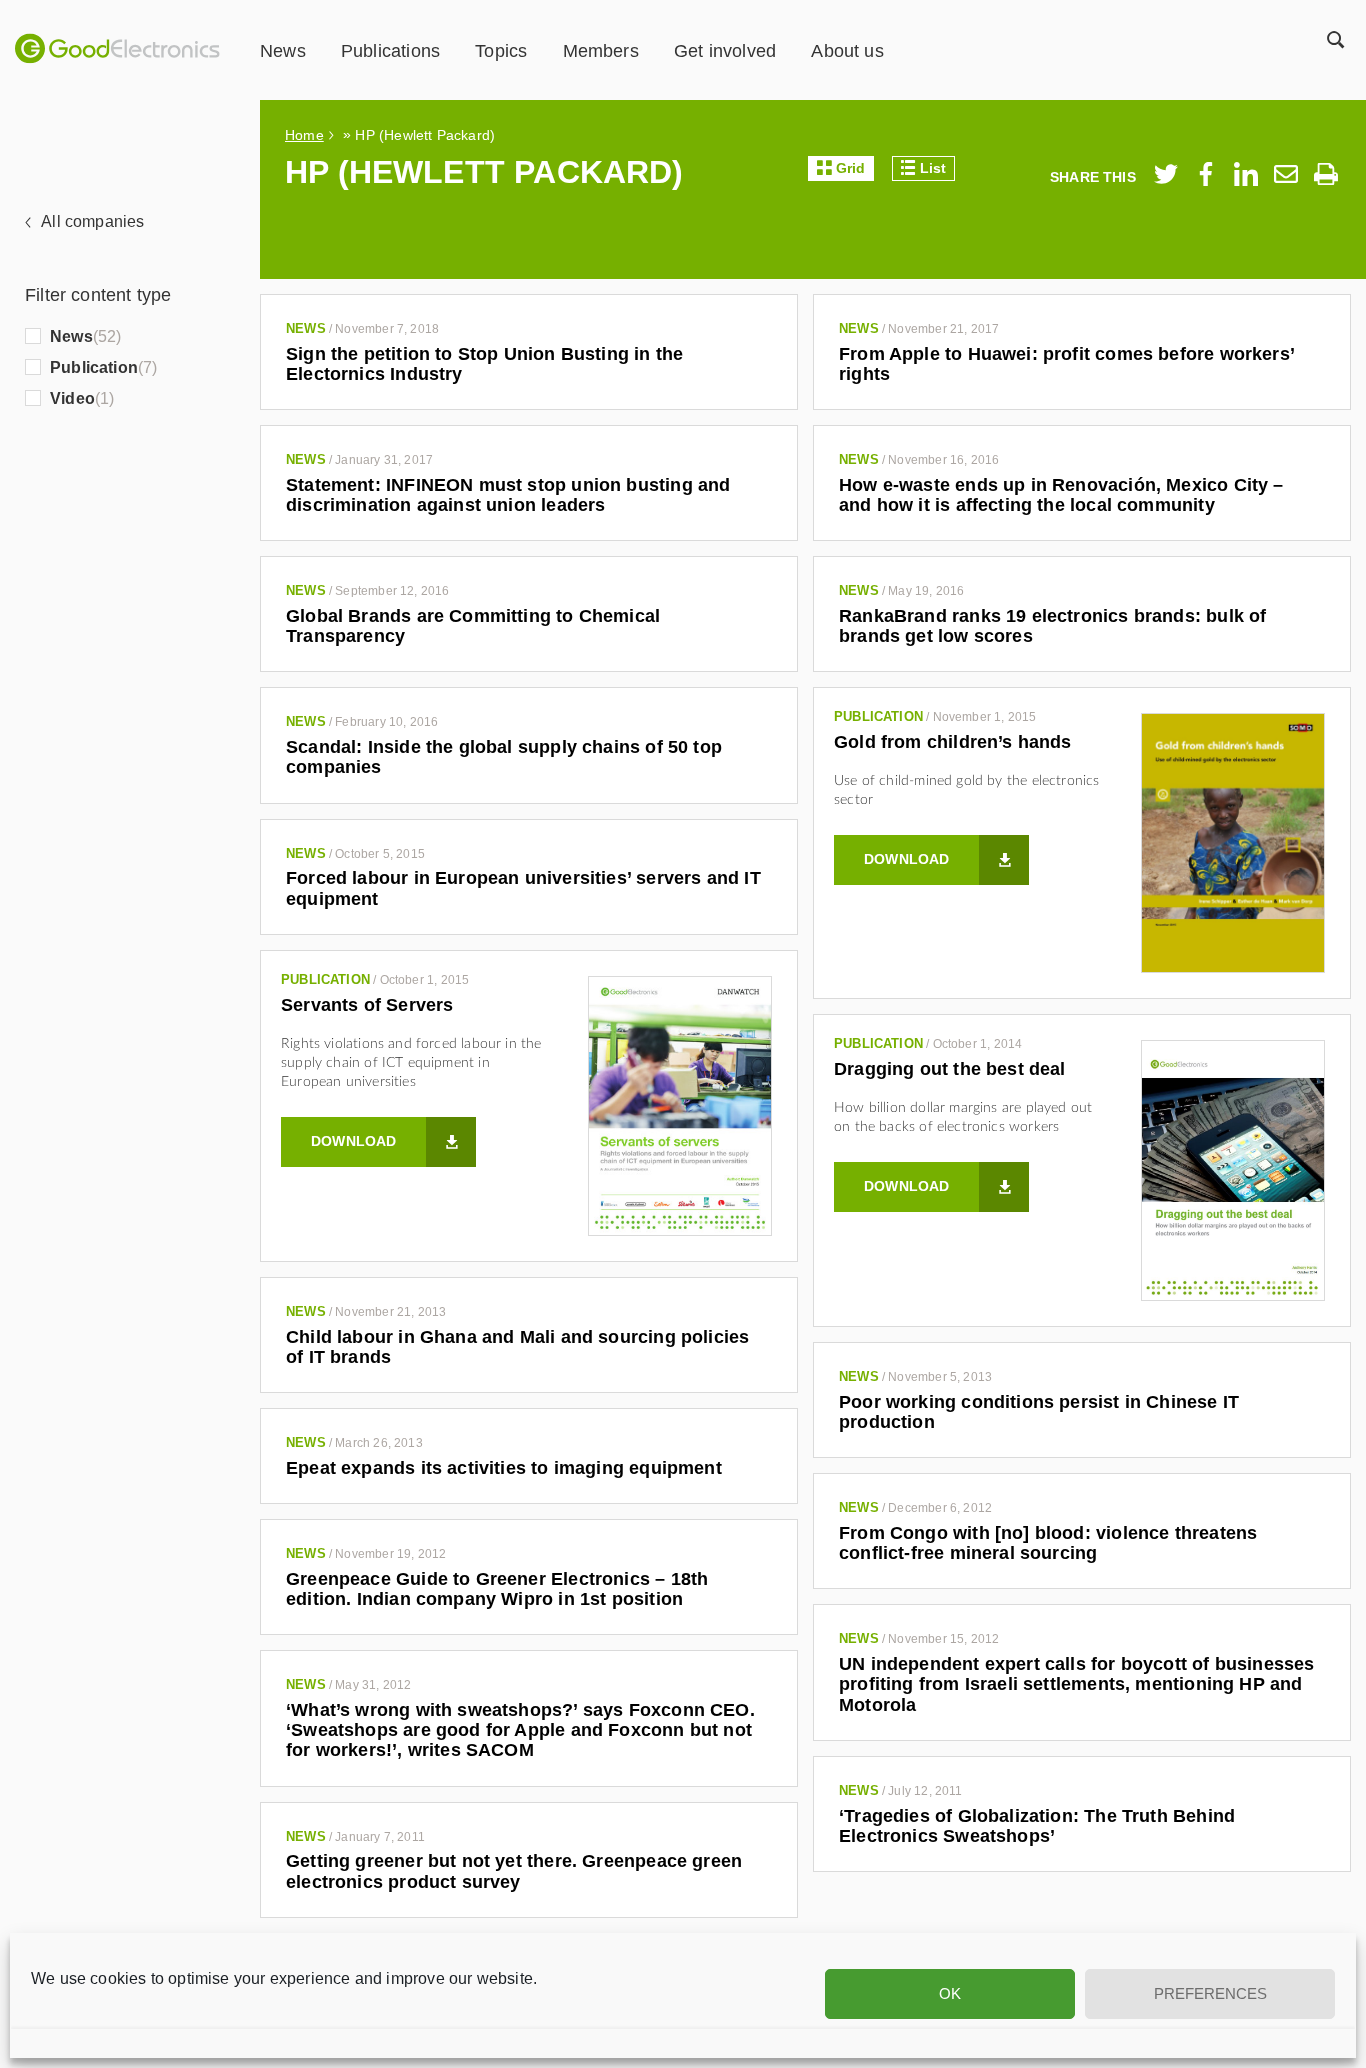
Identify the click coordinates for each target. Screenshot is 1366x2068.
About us (847, 51)
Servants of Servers (367, 1005)
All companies (92, 221)
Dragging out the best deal (950, 1069)
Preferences (1210, 1993)
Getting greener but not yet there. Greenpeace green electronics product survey (514, 1871)
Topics (501, 51)
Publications (390, 51)
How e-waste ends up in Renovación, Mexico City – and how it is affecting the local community (1061, 495)
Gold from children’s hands (953, 742)
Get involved (725, 51)
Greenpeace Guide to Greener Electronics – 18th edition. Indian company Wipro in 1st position (497, 1589)
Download (906, 859)
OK (950, 1993)
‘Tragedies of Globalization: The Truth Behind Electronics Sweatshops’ (1037, 1826)
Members (601, 51)
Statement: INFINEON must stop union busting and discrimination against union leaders (508, 495)
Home (304, 135)
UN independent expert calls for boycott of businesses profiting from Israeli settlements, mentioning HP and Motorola (1077, 1684)
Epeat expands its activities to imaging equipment (504, 1468)
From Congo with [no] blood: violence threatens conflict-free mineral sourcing (1048, 1543)
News (283, 51)
